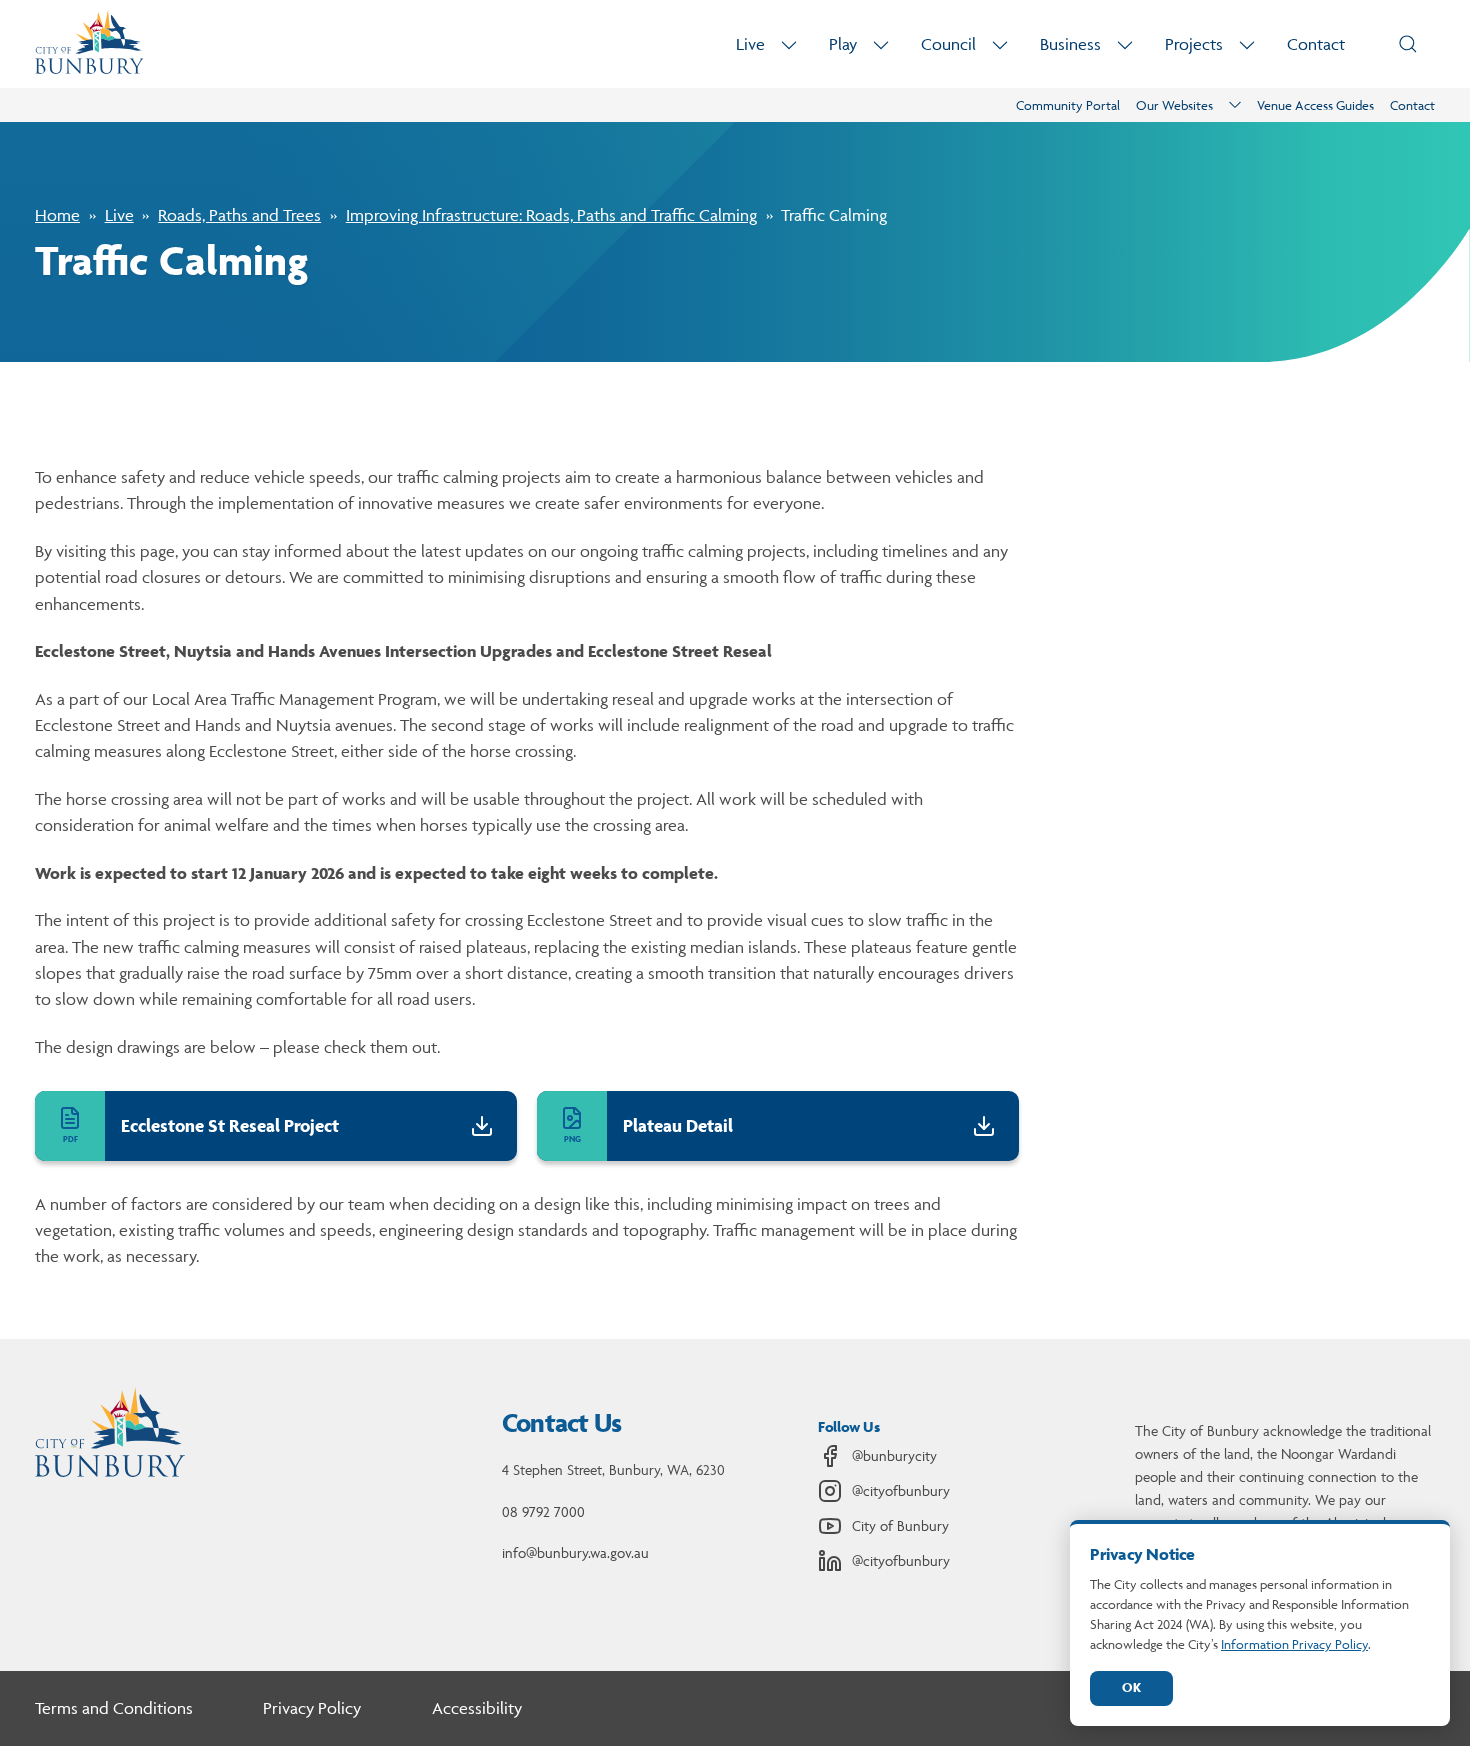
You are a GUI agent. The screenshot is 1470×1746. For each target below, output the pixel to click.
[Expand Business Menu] (1125, 44)
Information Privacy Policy (1294, 1644)
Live (750, 44)
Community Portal (1068, 105)
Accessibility (477, 1708)
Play (843, 44)
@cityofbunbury (901, 1490)
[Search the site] (1408, 44)
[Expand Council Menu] (1000, 44)
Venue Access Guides (1315, 105)
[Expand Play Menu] (881, 44)
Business (1070, 44)
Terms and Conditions (114, 1708)
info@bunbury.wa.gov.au (575, 1552)
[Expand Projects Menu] (1247, 44)
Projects (1194, 44)
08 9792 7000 (543, 1511)
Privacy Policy (312, 1708)
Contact (1316, 44)
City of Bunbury (900, 1525)
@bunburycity (894, 1455)
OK (1131, 1687)
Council (948, 44)
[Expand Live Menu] (789, 44)
